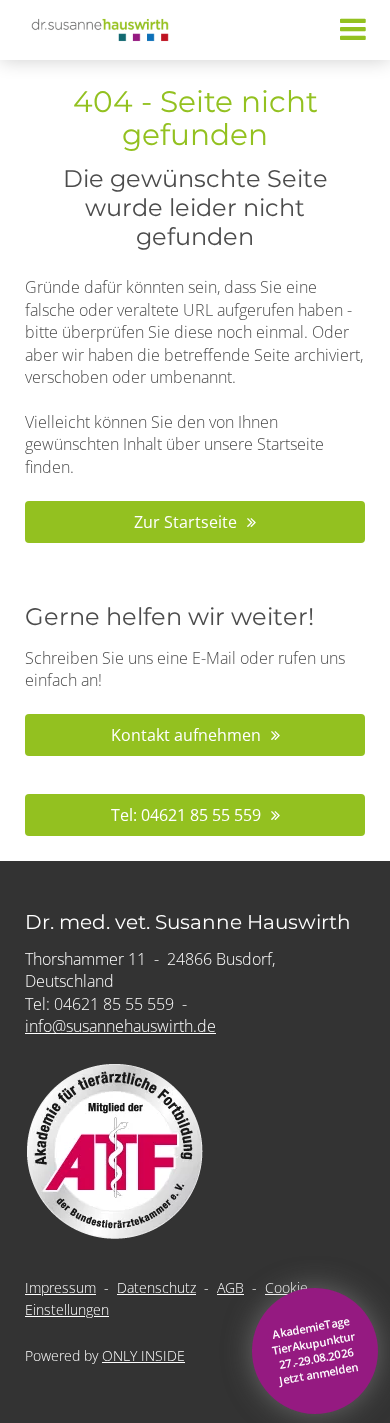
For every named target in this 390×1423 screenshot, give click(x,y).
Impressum (60, 1287)
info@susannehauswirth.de (120, 1026)
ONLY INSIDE (143, 1355)
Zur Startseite (185, 522)
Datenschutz (156, 1287)
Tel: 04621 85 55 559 (186, 815)
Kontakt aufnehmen (186, 735)
